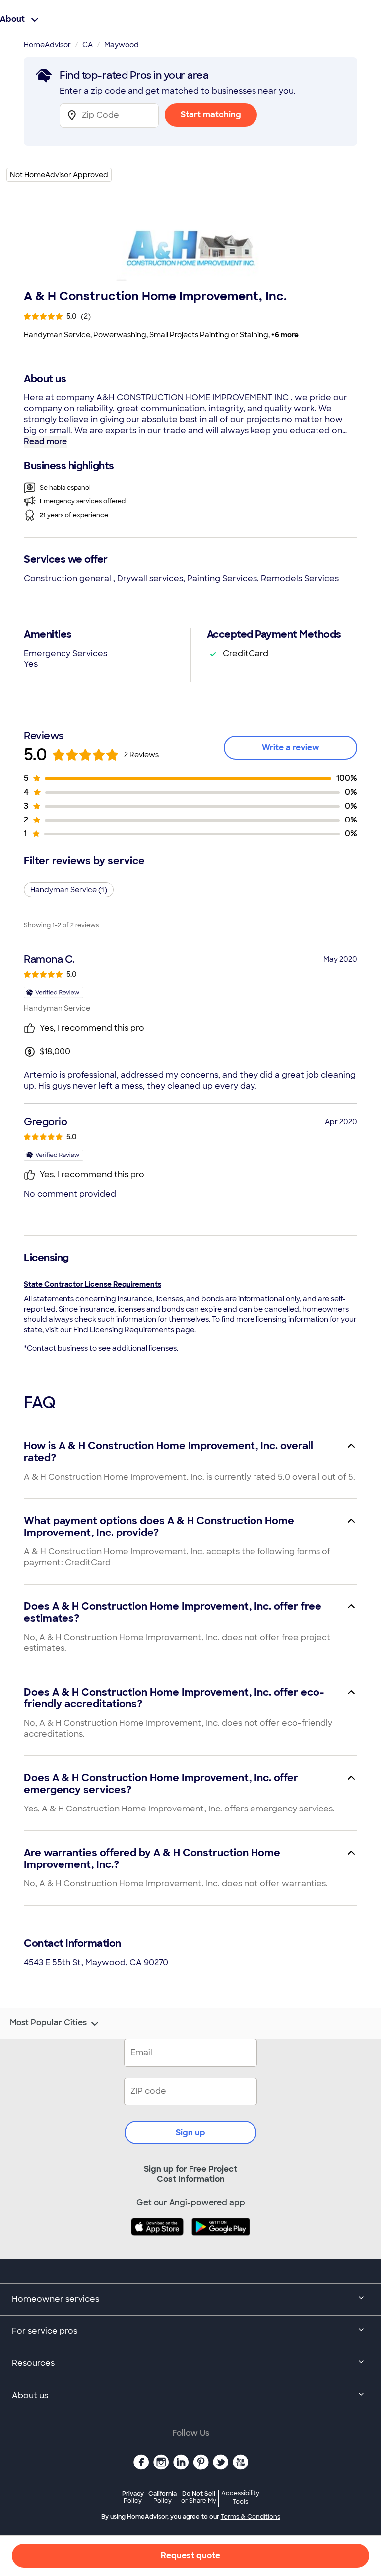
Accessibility (240, 2498)
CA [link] (88, 45)
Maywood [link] (122, 45)
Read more (45, 442)
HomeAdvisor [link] (47, 45)
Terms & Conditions (251, 2517)
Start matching (211, 115)
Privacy (133, 2497)
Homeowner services (56, 2299)
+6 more (285, 335)
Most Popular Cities (48, 2023)
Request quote (190, 2555)
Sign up (190, 2132)
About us (30, 2395)
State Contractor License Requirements (93, 1284)
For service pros (45, 2331)
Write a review (291, 747)
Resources (33, 2363)
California (162, 2497)
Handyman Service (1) (69, 890)
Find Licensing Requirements (124, 1330)
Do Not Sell (199, 2497)
